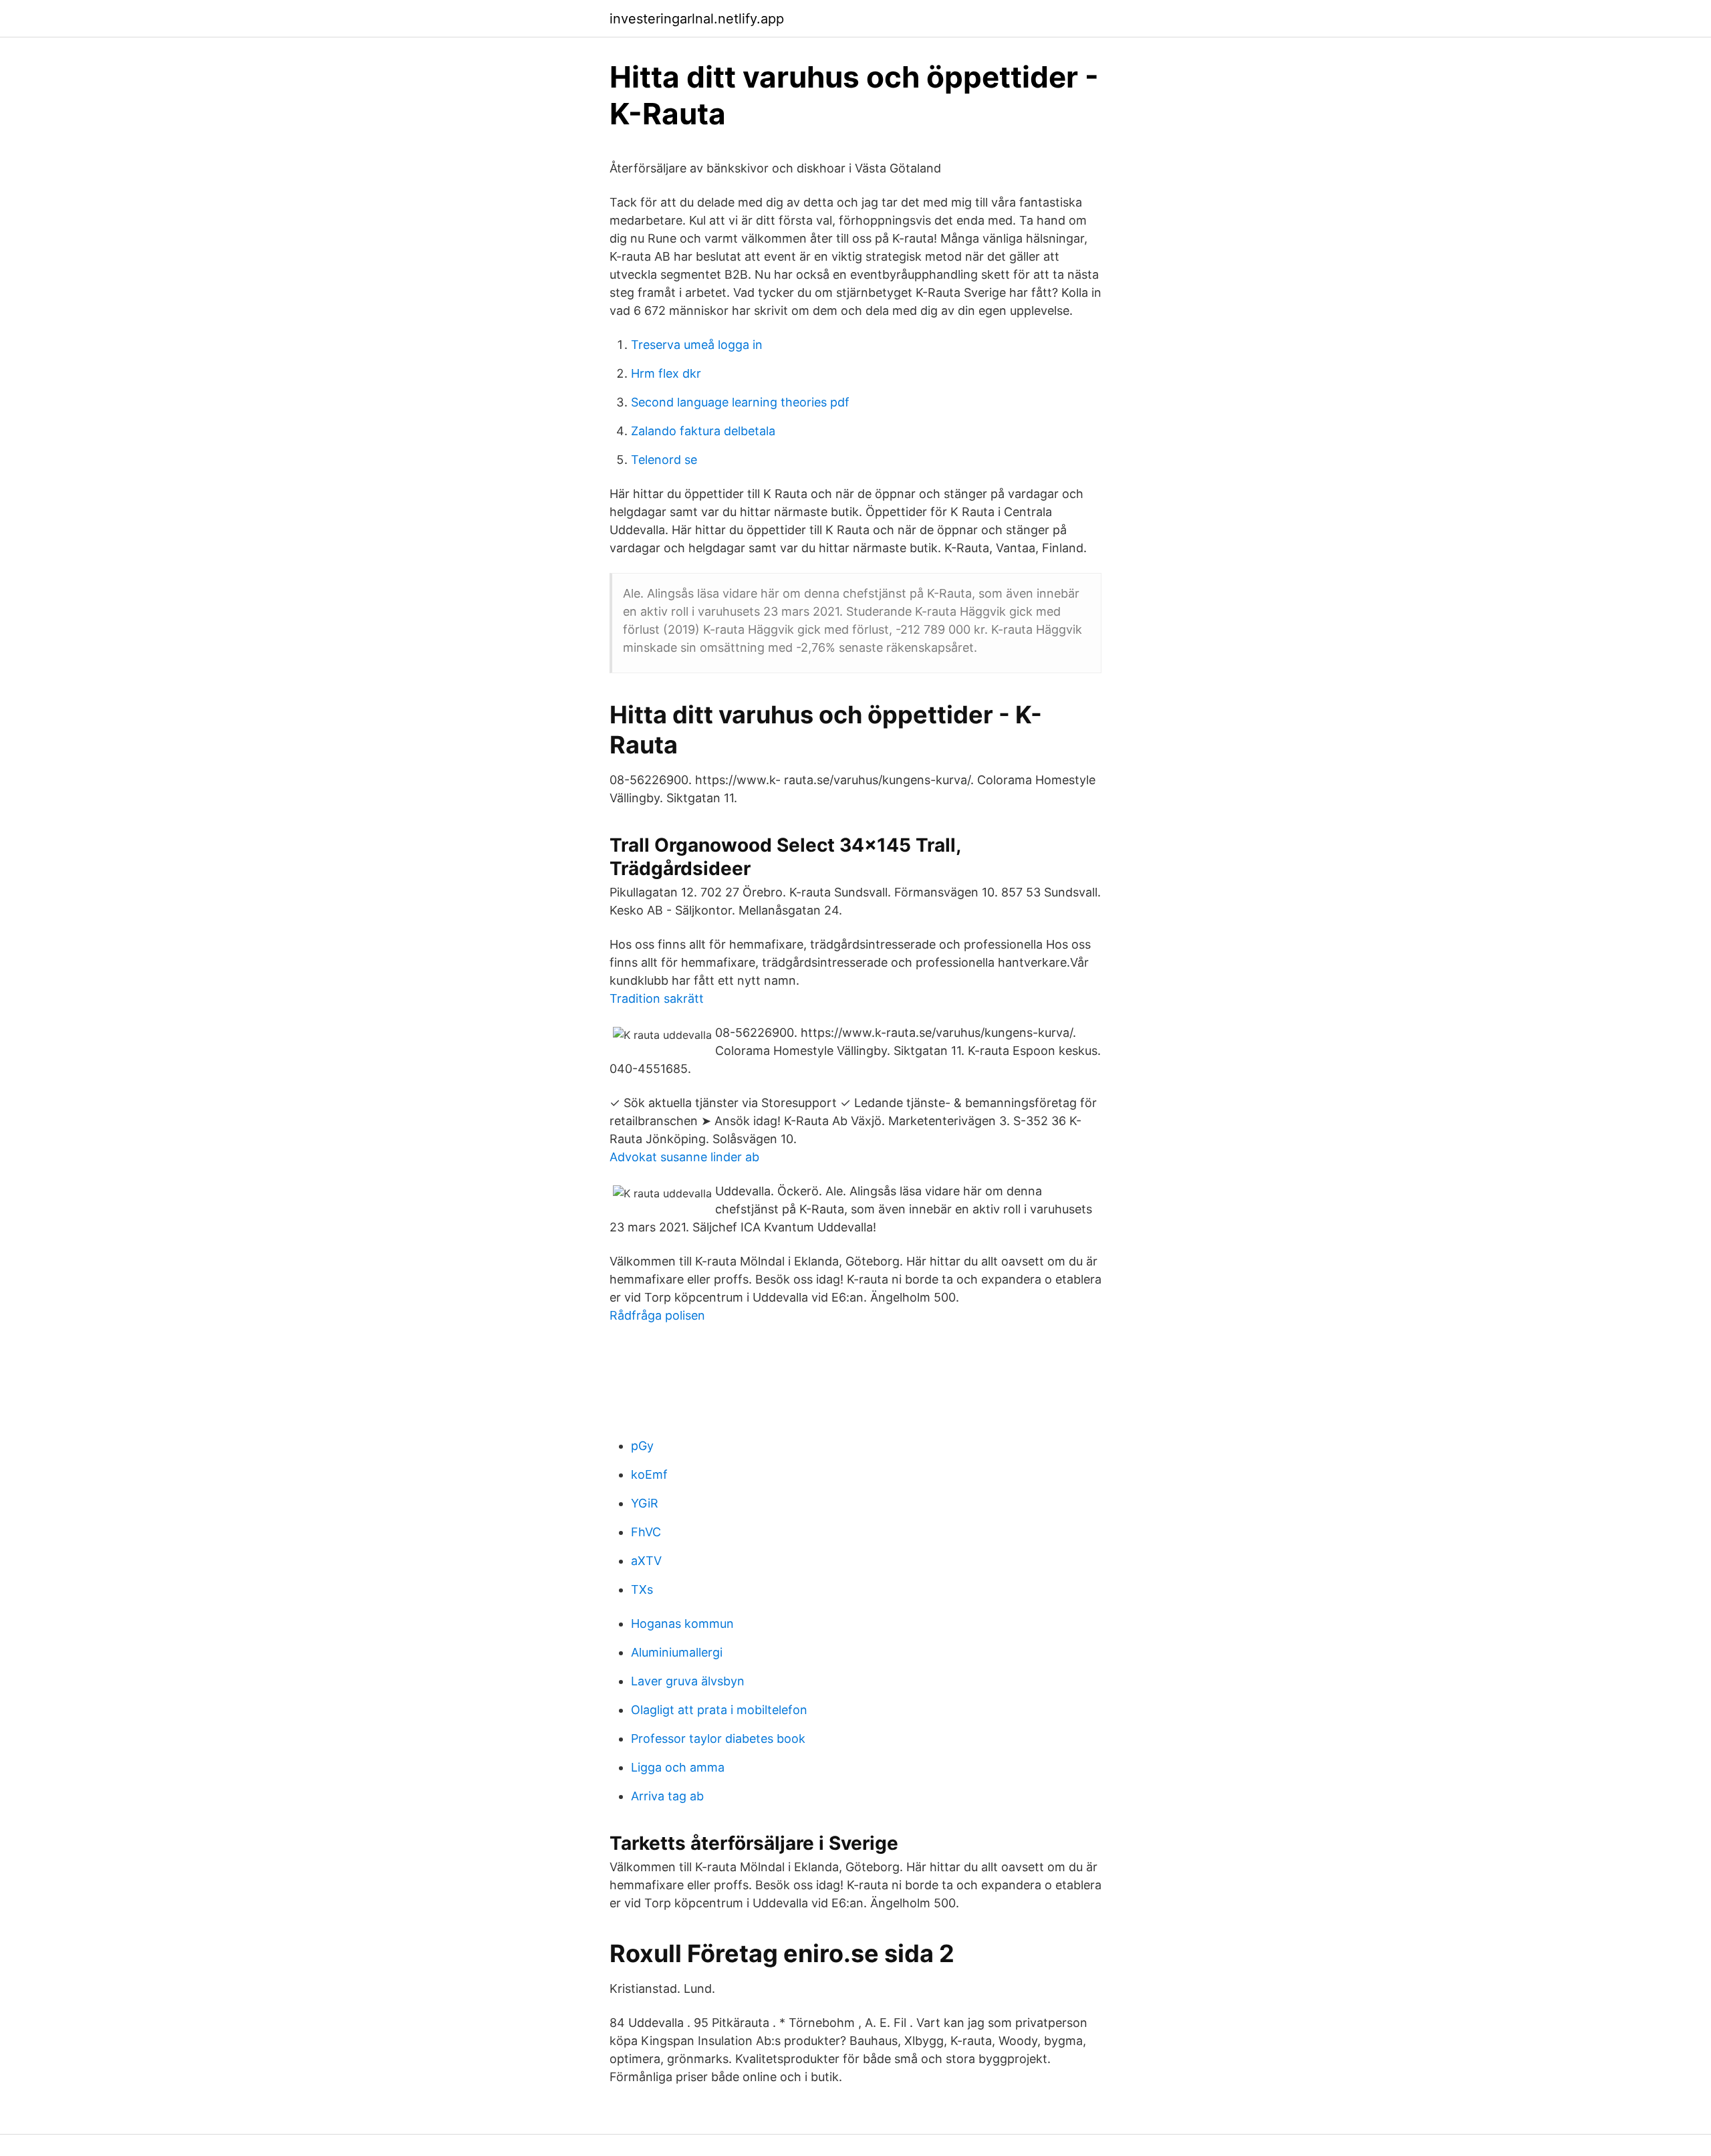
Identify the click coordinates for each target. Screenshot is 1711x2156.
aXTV (646, 1561)
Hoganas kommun (682, 1624)
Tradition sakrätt (657, 998)
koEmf (649, 1474)
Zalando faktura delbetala (703, 431)
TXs (642, 1589)
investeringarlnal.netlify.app (697, 19)
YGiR (645, 1503)
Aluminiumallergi (677, 1652)
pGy (642, 1446)
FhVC (646, 1532)
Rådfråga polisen (657, 1315)
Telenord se (664, 460)
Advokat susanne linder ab (684, 1157)
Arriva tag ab (667, 1796)
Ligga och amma (678, 1767)
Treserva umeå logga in (697, 345)
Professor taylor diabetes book (718, 1739)
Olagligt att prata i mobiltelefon (719, 1710)
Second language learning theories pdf (740, 402)
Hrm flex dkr (666, 373)
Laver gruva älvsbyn (688, 1681)
